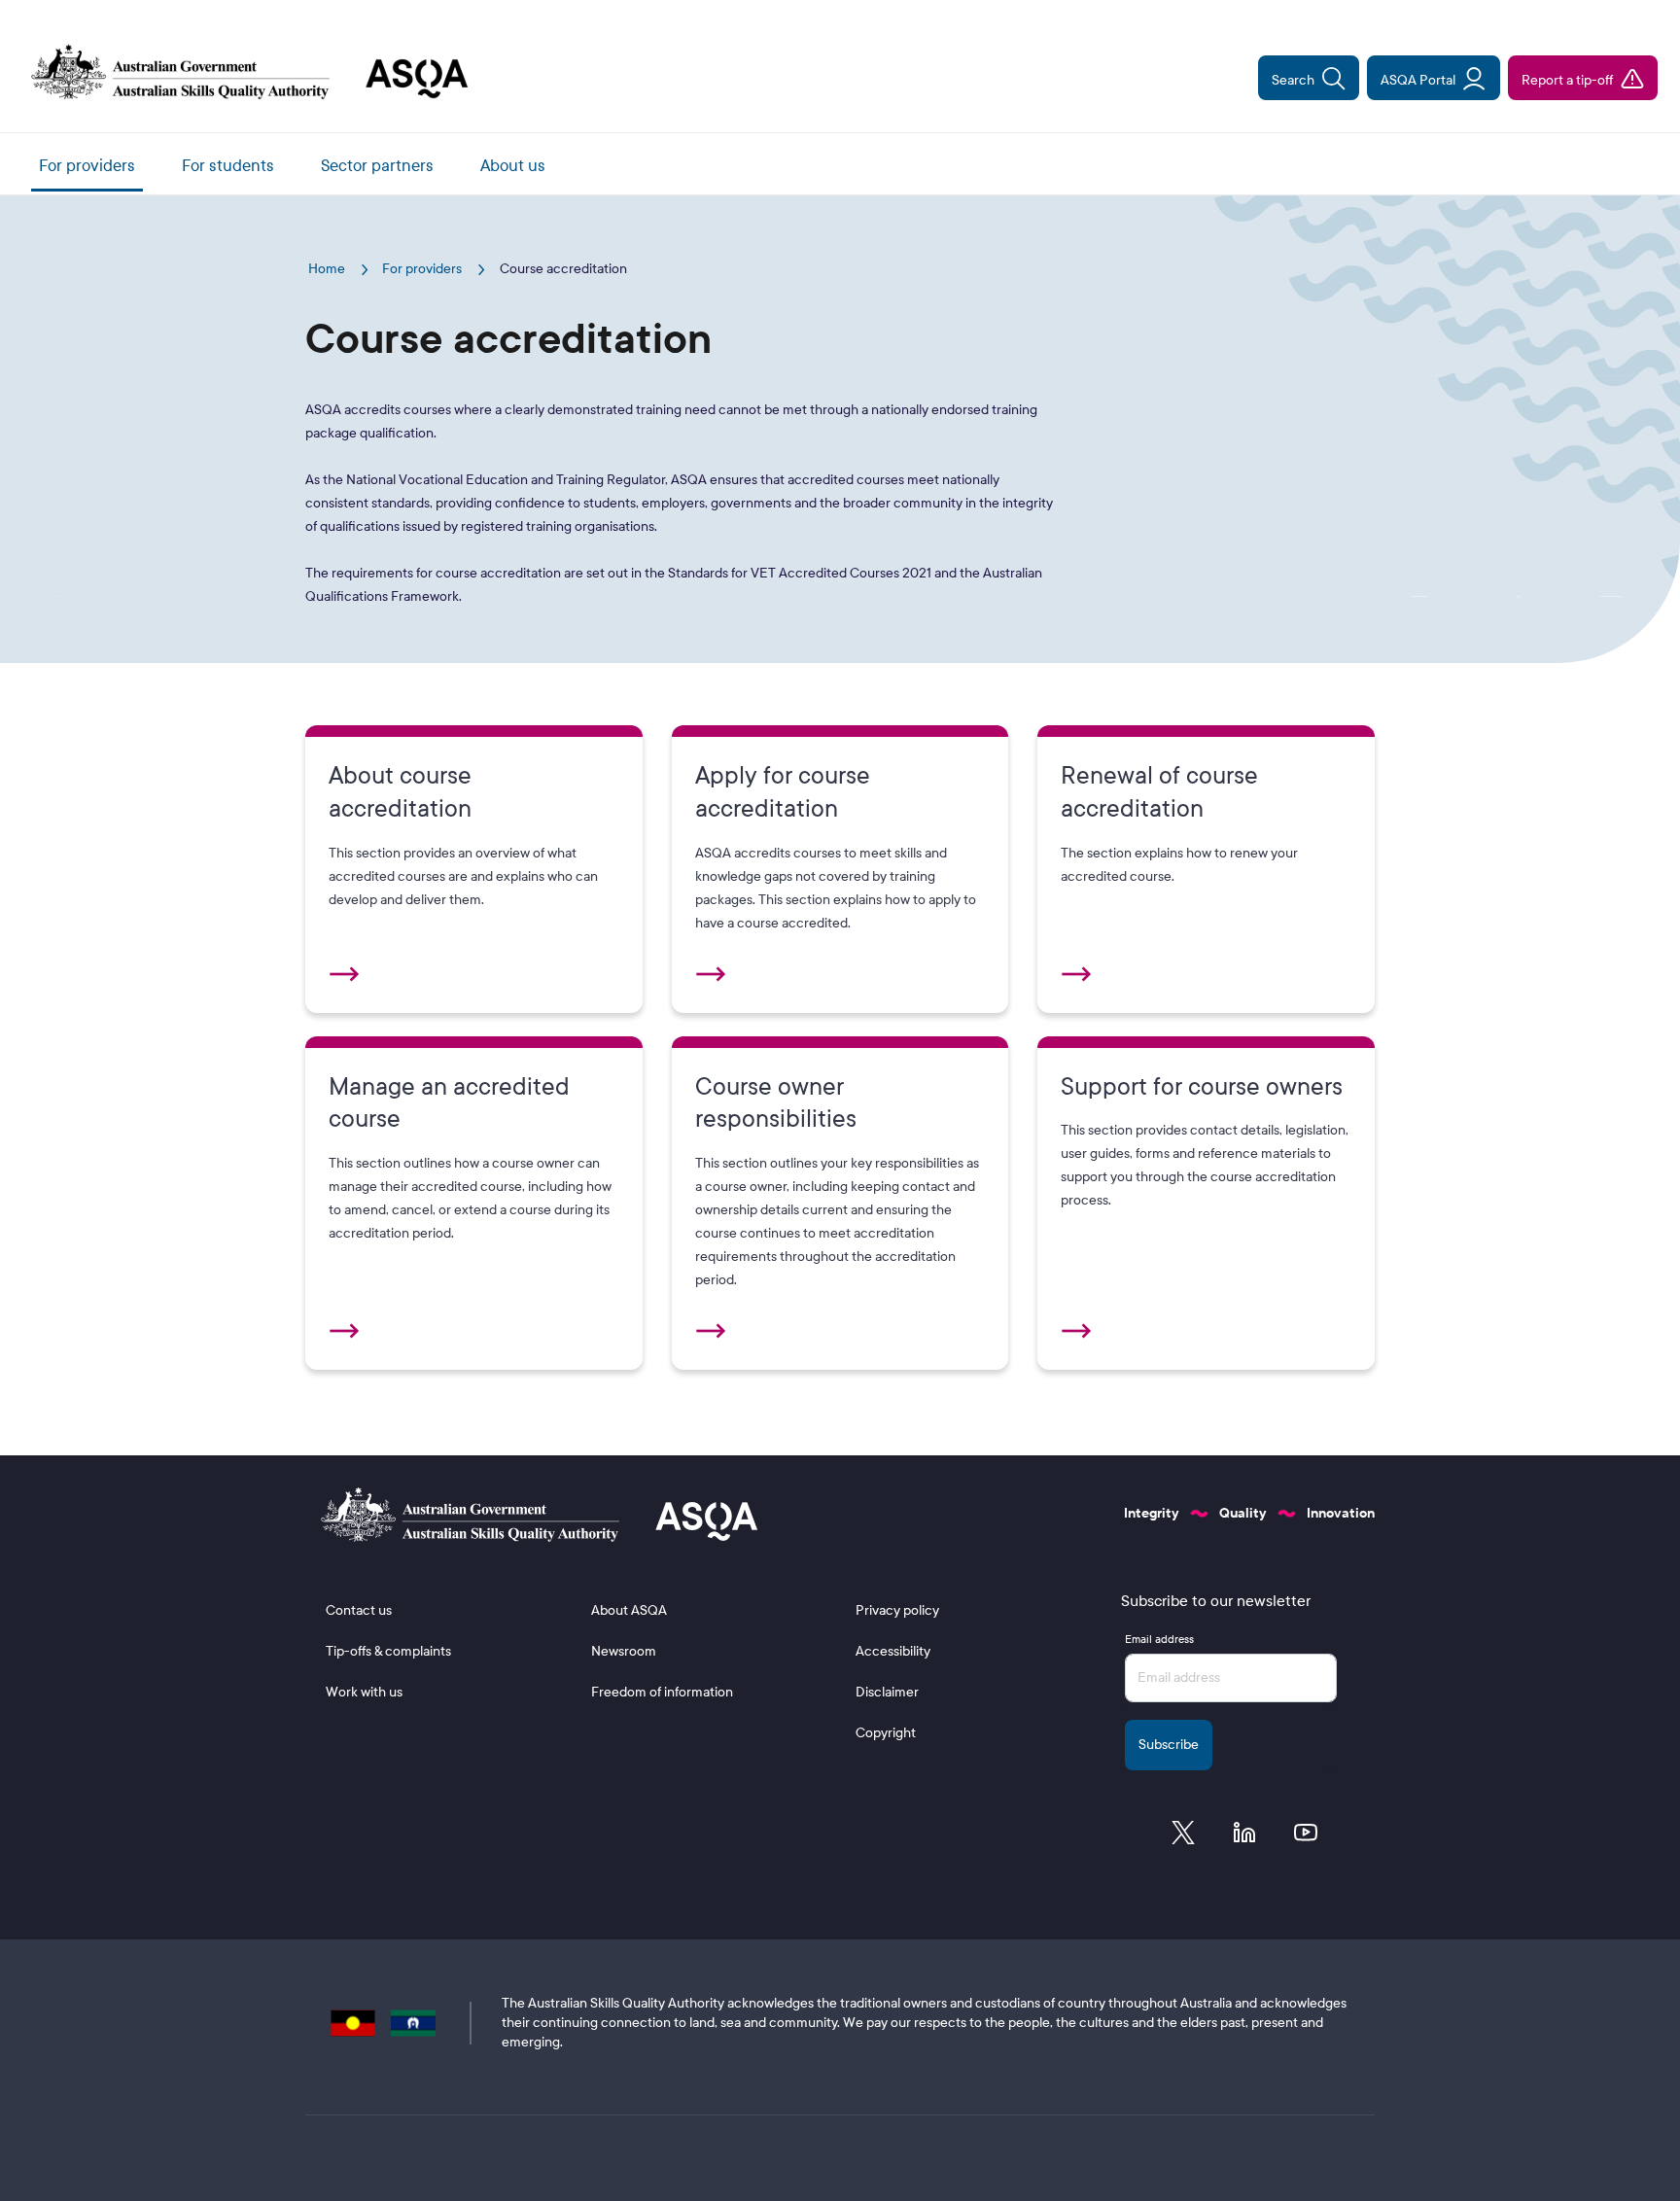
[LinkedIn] (1244, 1837)
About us (513, 166)
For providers (87, 166)
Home (328, 269)
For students (228, 166)
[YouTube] (1306, 1837)
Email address (1159, 1639)
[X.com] (1183, 1837)
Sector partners (377, 166)
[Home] (242, 74)
